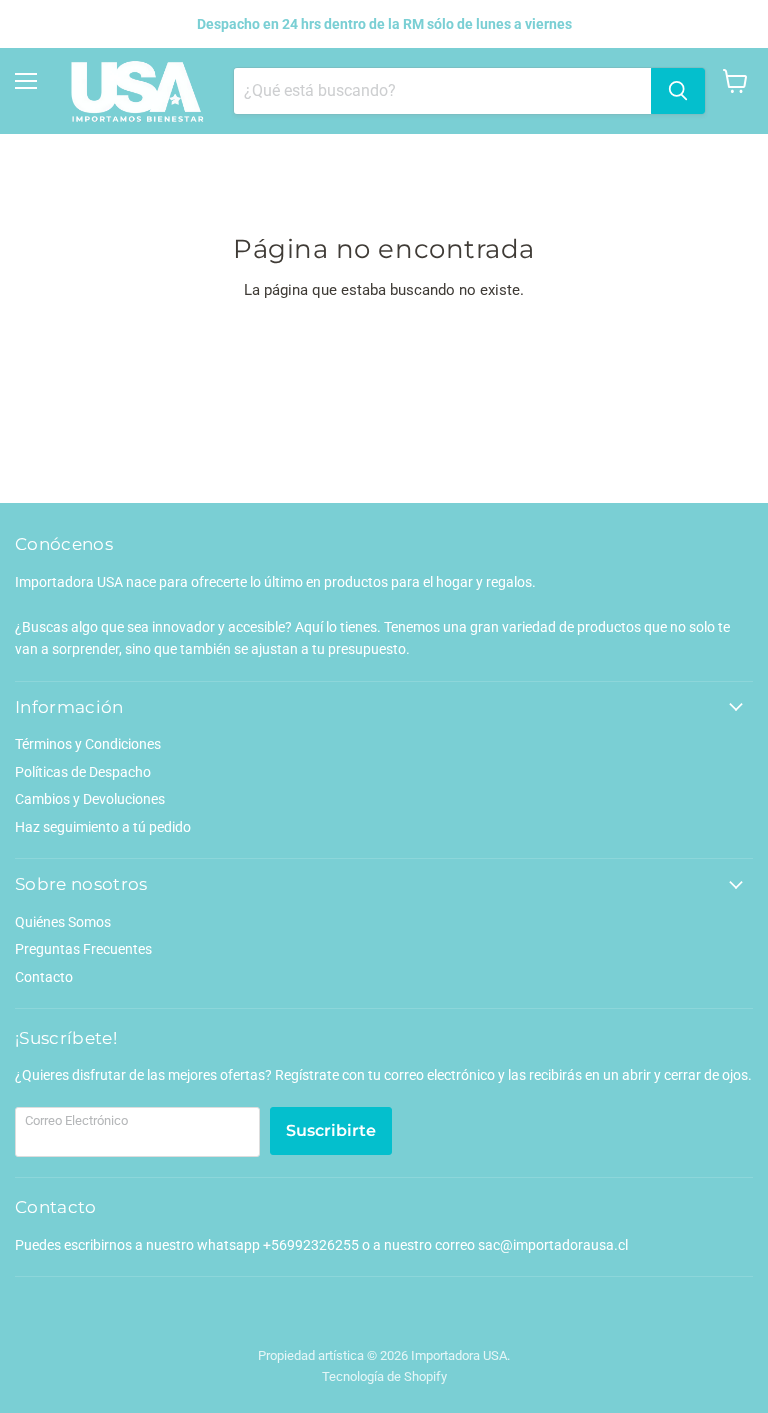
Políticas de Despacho (83, 772)
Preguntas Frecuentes (83, 949)
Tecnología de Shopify (384, 1376)
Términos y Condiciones (88, 744)
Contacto (44, 977)
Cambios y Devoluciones (90, 799)
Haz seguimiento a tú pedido (103, 827)
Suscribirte (331, 1130)
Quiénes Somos (63, 922)
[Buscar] (678, 91)
